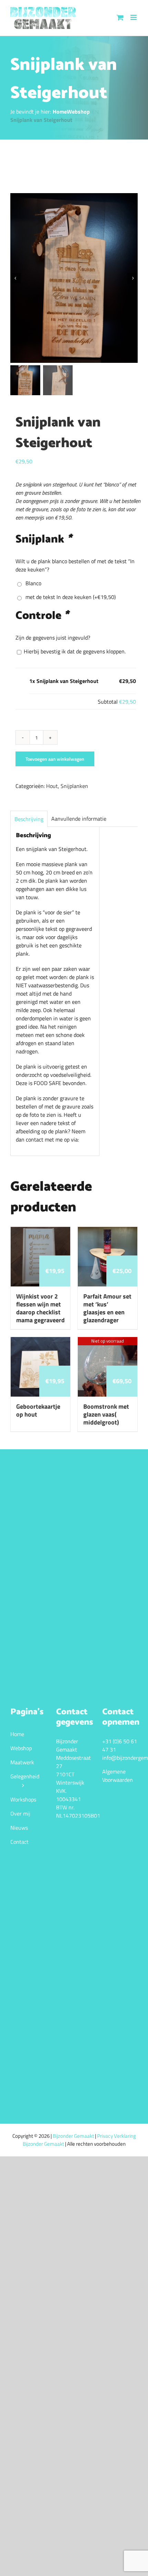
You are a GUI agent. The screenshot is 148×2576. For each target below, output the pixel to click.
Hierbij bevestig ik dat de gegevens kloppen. (74, 651)
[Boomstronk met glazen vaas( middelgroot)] (108, 1341)
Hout (52, 786)
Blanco (32, 583)
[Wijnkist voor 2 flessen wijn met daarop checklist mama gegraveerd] (40, 1231)
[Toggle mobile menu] (134, 17)
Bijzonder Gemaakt (74, 2136)
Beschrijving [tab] (29, 819)
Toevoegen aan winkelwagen (55, 759)
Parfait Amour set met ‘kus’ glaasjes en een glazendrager (107, 1308)
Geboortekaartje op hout (38, 1410)
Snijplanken (74, 786)
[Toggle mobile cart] (120, 17)
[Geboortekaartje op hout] (40, 1341)
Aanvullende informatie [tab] (79, 819)
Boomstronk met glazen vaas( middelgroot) (106, 1414)
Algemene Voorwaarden (118, 1776)
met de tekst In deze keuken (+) (69, 597)
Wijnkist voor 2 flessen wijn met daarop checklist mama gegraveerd (40, 1308)
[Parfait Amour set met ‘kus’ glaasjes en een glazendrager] (108, 1231)
